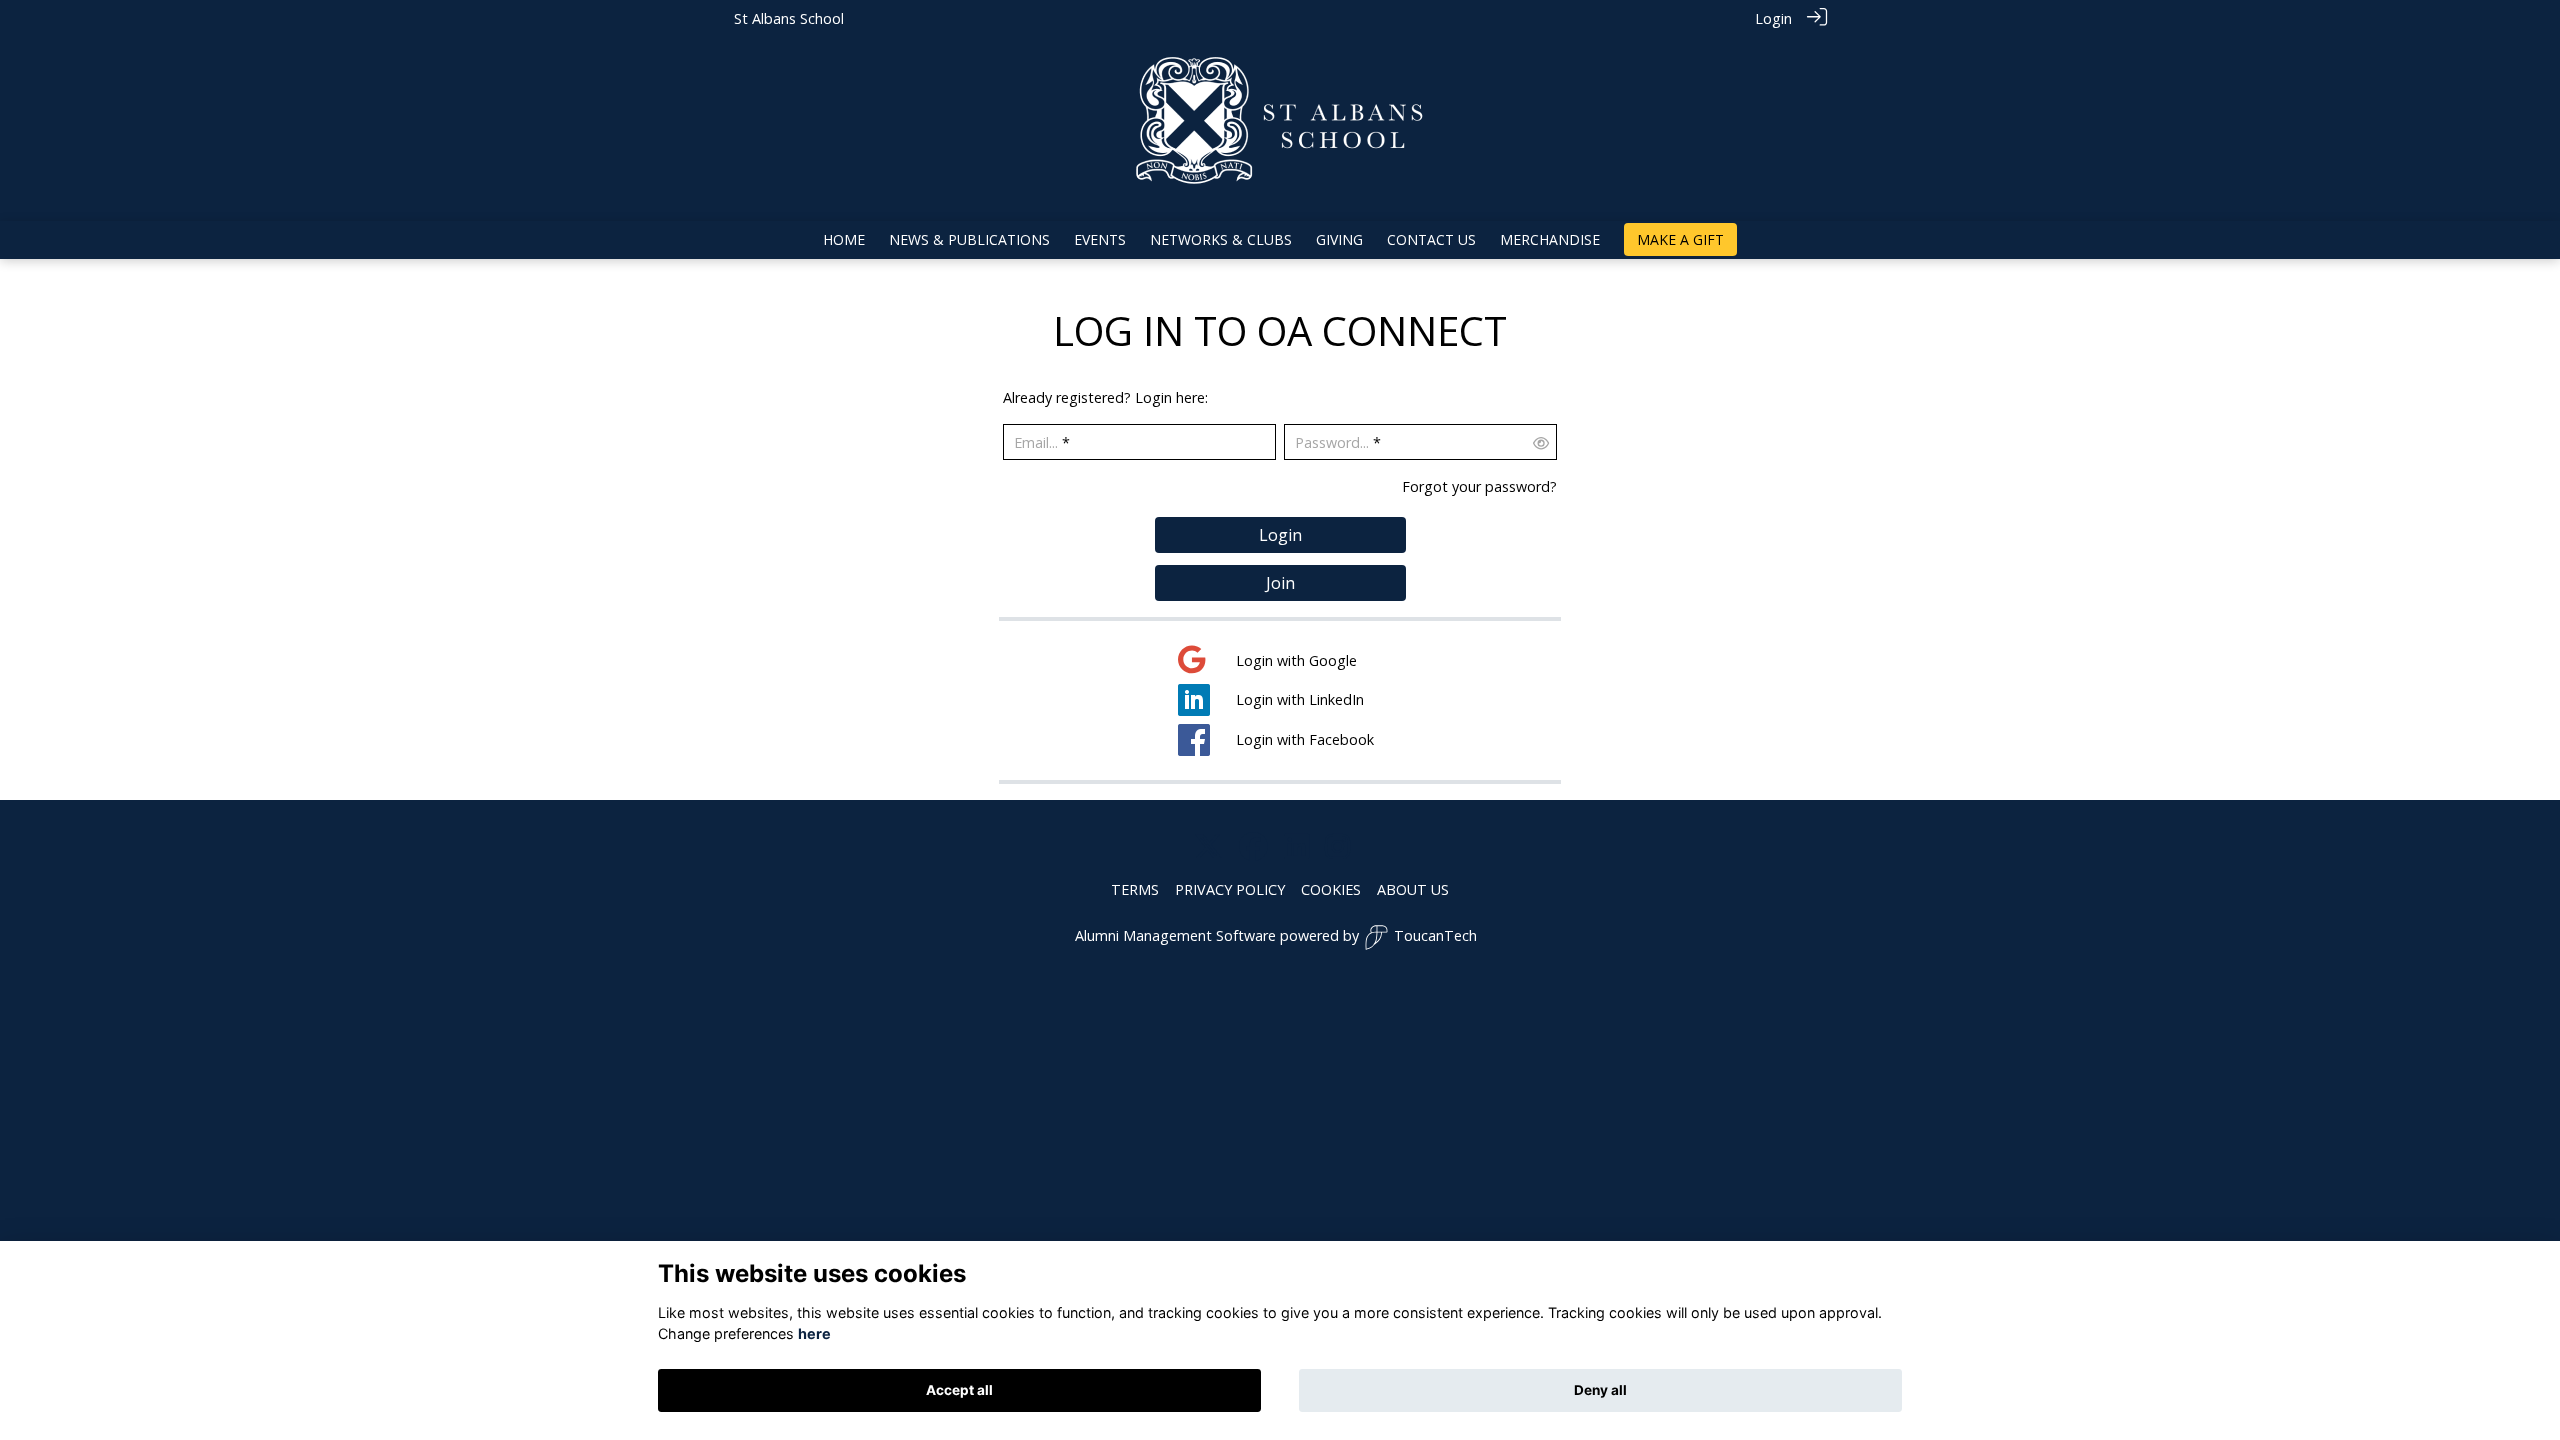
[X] (1208, 847)
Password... (1332, 442)
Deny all (1600, 1390)
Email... (1036, 442)
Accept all (959, 1390)
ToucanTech (1435, 935)
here (814, 1334)
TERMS (1135, 889)
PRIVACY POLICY (1230, 889)
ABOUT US (1413, 889)
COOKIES (1331, 889)
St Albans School (789, 18)
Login (1773, 18)
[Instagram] (1337, 847)
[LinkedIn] (1296, 847)
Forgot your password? (1479, 486)
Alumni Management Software (1175, 935)
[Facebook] (1253, 847)
